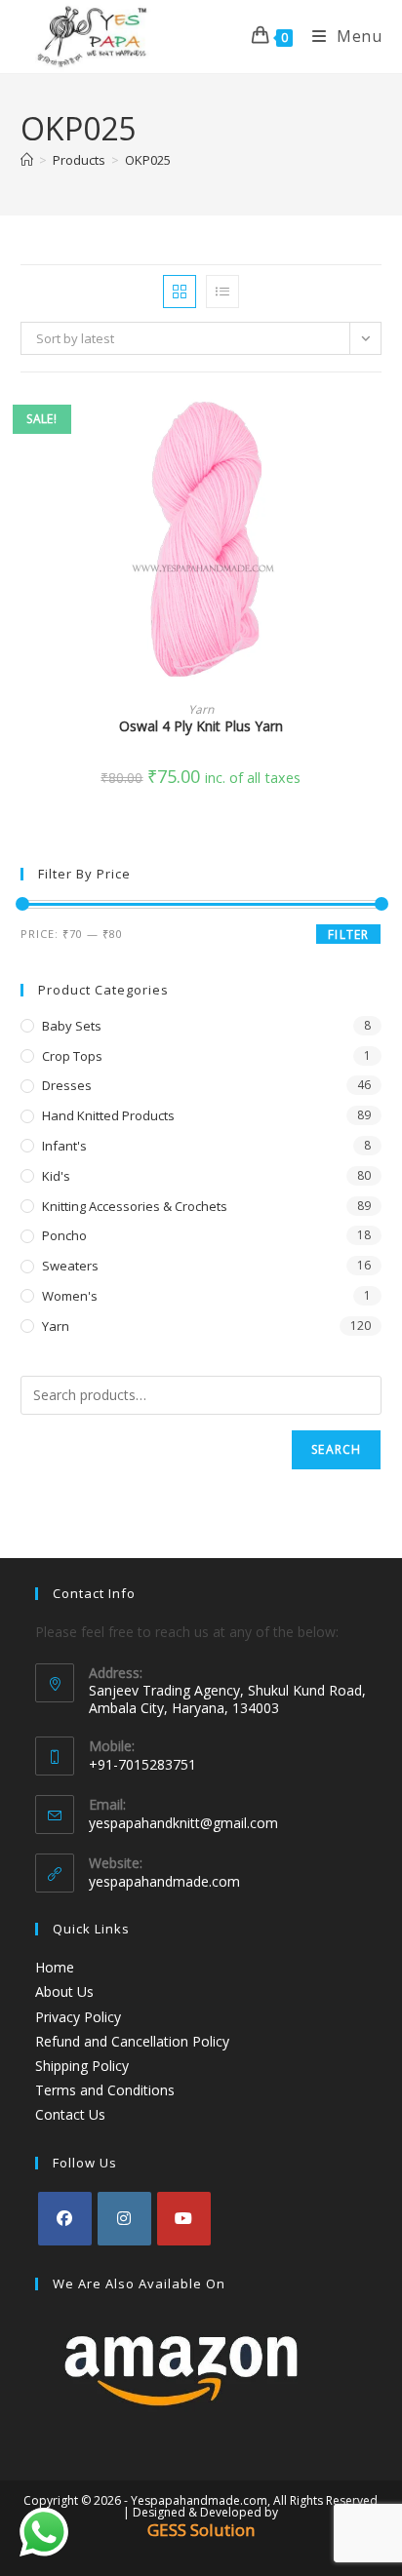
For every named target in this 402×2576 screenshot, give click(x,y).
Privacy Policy (78, 2017)
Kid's (56, 1176)
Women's (70, 1296)
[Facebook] (65, 2219)
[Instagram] (124, 2219)
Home (55, 1967)
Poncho (64, 1235)
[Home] (27, 160)
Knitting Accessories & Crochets (135, 1206)
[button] (376, 477)
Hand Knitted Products (108, 1115)
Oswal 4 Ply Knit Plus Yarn (201, 726)
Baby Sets (72, 1026)
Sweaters (70, 1266)
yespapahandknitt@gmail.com (183, 1823)
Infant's (64, 1146)
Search (336, 1449)
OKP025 (148, 160)
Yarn (201, 709)
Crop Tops (72, 1056)
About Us (64, 1991)
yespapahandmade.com (164, 1881)
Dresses (67, 1085)
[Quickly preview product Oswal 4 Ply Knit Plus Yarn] (376, 426)
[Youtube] (184, 2219)
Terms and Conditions (105, 2090)
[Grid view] (180, 292)
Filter (348, 935)
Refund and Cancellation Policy (132, 2041)
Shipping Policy (82, 2066)
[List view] (222, 292)
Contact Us (70, 2114)
